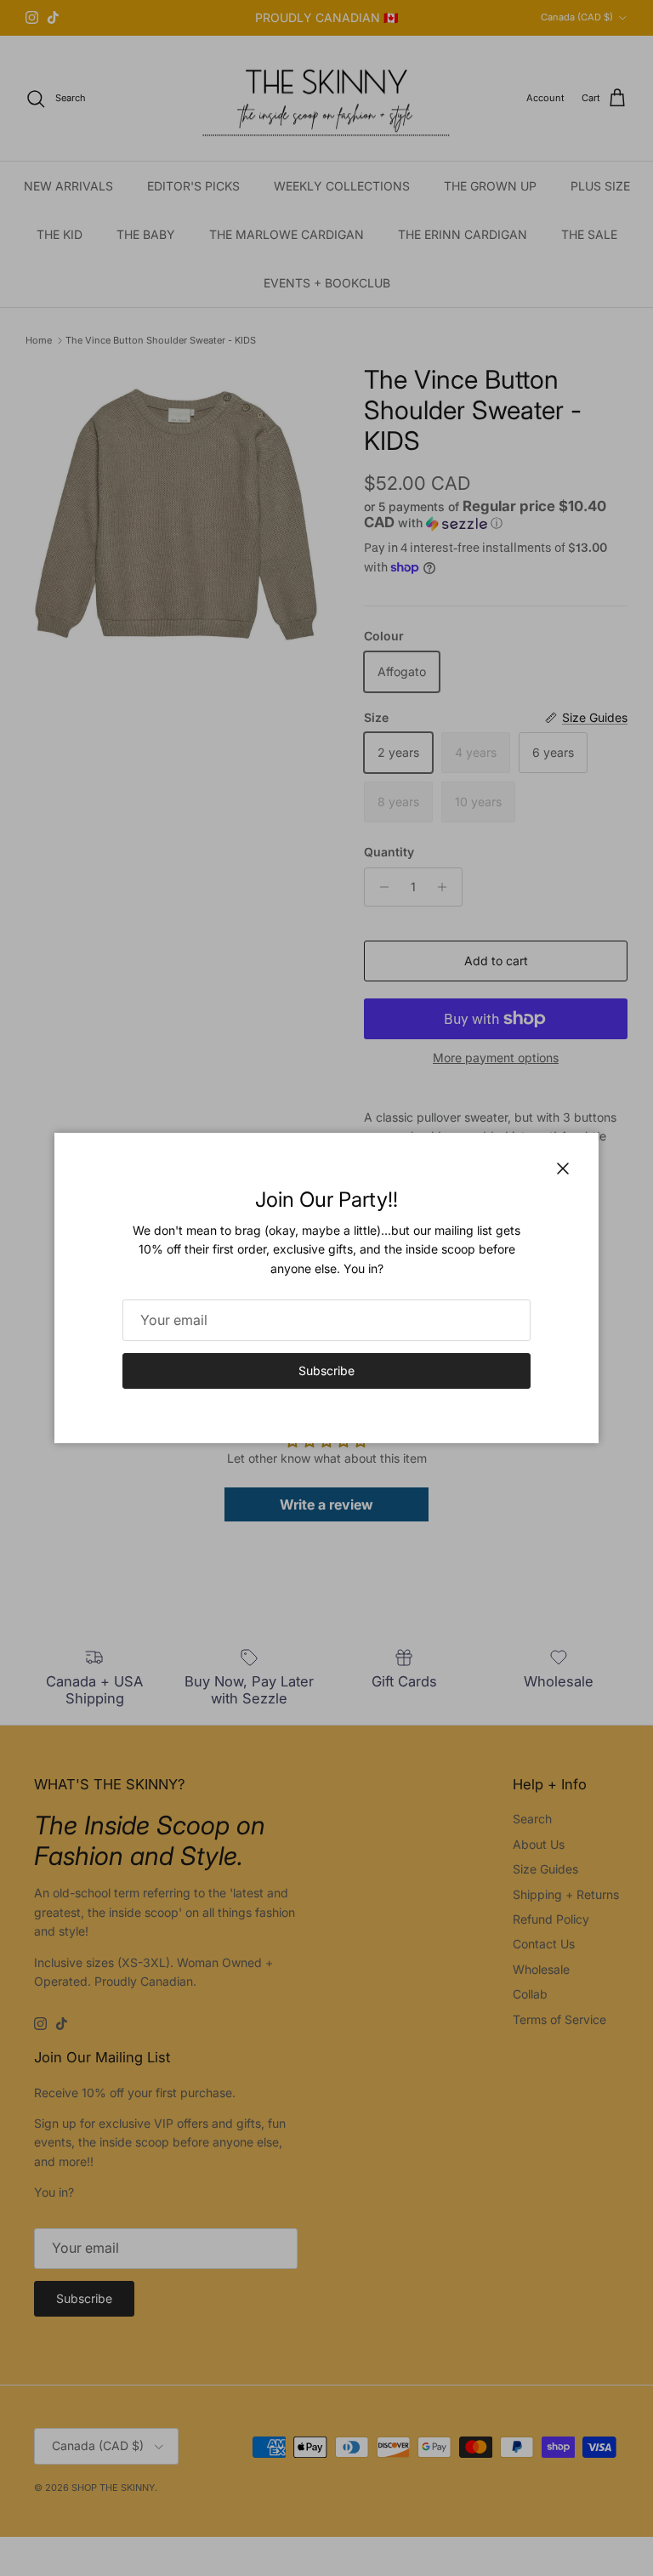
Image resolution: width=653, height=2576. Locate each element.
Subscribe (326, 1370)
